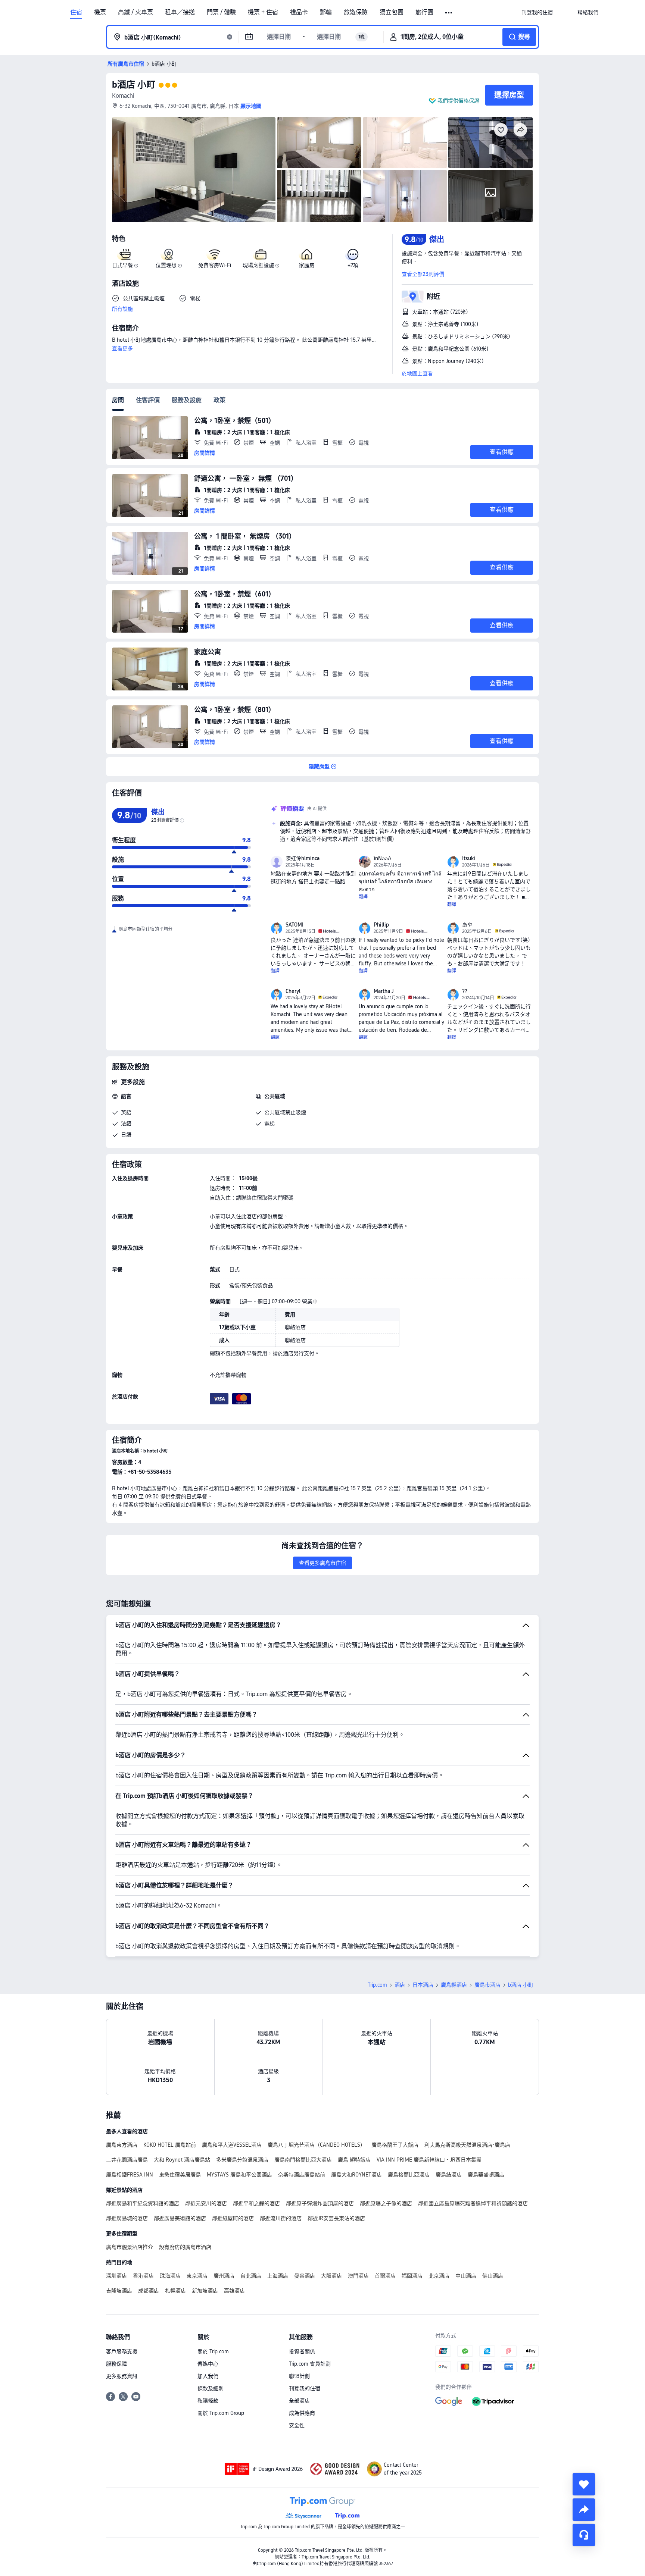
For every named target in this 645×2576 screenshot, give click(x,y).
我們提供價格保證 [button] (458, 101)
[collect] (584, 2484)
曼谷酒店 (305, 2276)
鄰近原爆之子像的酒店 (386, 2203)
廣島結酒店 (449, 2175)
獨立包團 (392, 12)
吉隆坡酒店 (119, 2291)
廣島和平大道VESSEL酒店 (232, 2145)
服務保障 (116, 2364)
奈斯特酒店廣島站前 (302, 2175)
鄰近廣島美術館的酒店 (180, 2218)
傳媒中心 (208, 2364)
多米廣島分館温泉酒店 (242, 2160)
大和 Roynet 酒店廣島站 (182, 2160)
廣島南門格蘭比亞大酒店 (303, 2160)
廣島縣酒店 (454, 1985)
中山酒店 (466, 2276)
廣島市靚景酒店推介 (130, 2247)
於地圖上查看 (417, 373)
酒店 (400, 1985)
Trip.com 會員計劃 (310, 2364)
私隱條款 (208, 2401)
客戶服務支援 (122, 2351)
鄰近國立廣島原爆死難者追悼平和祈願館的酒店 (473, 2203)
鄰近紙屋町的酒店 (233, 2218)
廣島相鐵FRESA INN (130, 2175)
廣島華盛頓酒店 (486, 2175)
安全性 (297, 2425)
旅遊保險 (356, 12)
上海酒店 (278, 2276)
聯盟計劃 (299, 2376)
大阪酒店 (331, 2276)
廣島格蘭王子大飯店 (395, 2145)
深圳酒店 (116, 2276)
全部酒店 (299, 2401)
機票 (100, 12)
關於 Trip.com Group (221, 2413)
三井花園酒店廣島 (127, 2160)
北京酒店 (439, 2276)
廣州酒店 (224, 2276)
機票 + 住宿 (263, 12)
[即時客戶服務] (584, 2535)
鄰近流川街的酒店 (281, 2218)
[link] (537, 12)
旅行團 (424, 12)
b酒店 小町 (134, 84)
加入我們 (208, 2376)
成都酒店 (149, 2291)
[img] (194, 170)
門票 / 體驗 (221, 12)
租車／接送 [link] (180, 12)
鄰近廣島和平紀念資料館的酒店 (143, 2203)
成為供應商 (302, 2413)
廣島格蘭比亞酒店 (409, 2175)
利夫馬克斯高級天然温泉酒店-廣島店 (467, 2145)
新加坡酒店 (205, 2291)
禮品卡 (299, 12)
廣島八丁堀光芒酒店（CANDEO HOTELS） (317, 2145)
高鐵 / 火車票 (135, 12)
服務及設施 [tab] (187, 400)
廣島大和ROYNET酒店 (356, 2175)
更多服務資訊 (122, 2376)
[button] (449, 13)
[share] (584, 2510)
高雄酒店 (234, 2291)
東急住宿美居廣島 (180, 2175)
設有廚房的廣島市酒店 (185, 2247)
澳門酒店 (358, 2276)
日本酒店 (423, 1985)
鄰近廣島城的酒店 (127, 2218)
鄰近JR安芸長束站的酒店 (336, 2218)
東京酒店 (197, 2276)
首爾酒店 (385, 2276)
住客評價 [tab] (148, 400)
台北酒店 (251, 2276)
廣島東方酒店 (122, 2145)
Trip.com (377, 1985)
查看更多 (122, 348)
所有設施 (122, 309)
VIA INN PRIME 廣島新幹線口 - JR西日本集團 (429, 2160)
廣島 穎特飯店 (354, 2160)
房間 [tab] (118, 400)
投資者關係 (302, 2351)
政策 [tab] (219, 400)
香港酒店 (143, 2276)
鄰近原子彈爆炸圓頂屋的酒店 (320, 2203)
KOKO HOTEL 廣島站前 (170, 2145)
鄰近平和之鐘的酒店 (256, 2203)
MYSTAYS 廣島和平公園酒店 (239, 2175)
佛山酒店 (493, 2276)
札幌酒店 (175, 2291)
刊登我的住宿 (305, 2388)
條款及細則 (211, 2388)
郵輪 (326, 12)
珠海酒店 (170, 2276)
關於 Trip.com (213, 2351)
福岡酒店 (412, 2276)
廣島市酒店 (487, 1985)
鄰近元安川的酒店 (206, 2203)
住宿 (76, 12)
